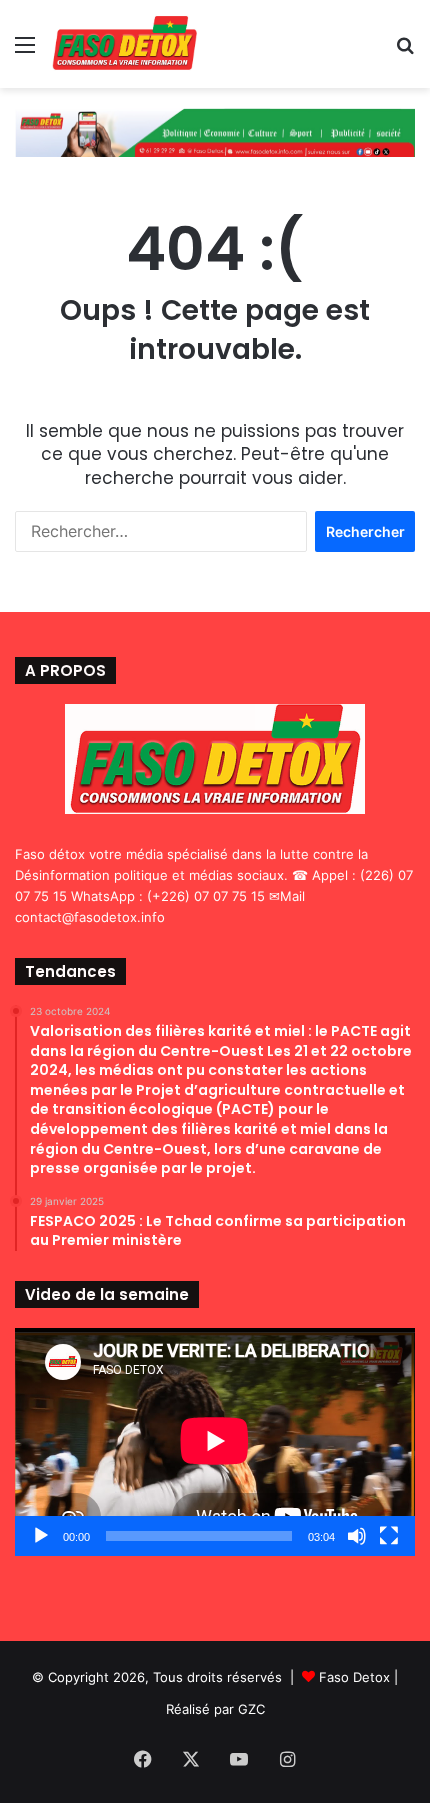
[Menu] (25, 51)
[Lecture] (41, 1536)
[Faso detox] (124, 44)
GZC (251, 1709)
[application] (215, 1442)
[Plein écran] (389, 1536)
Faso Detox (354, 1677)
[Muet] (357, 1536)
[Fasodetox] (215, 131)
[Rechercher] (405, 51)
